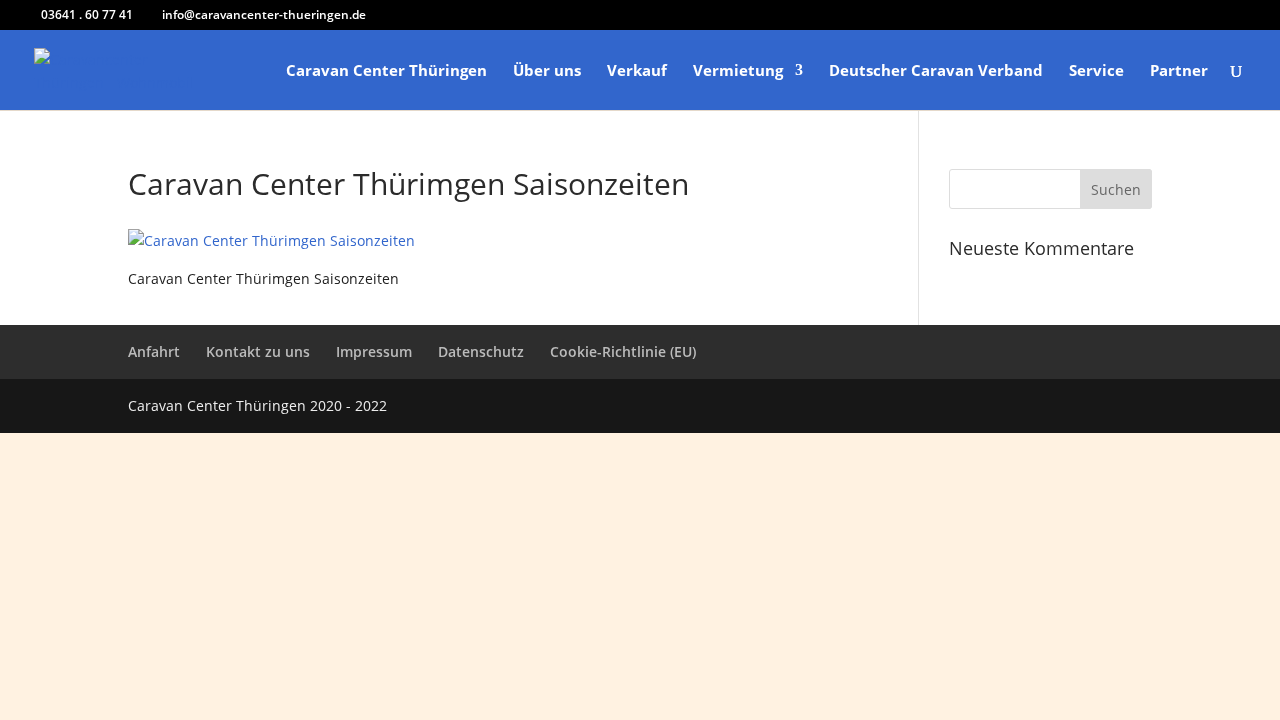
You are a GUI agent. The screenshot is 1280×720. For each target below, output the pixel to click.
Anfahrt (154, 351)
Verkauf (637, 71)
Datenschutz (481, 351)
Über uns (547, 71)
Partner (1179, 71)
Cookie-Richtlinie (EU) (623, 351)
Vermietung (738, 71)
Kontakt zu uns (258, 351)
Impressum (374, 351)
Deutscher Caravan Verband (936, 71)
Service (1096, 71)
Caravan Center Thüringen (386, 71)
